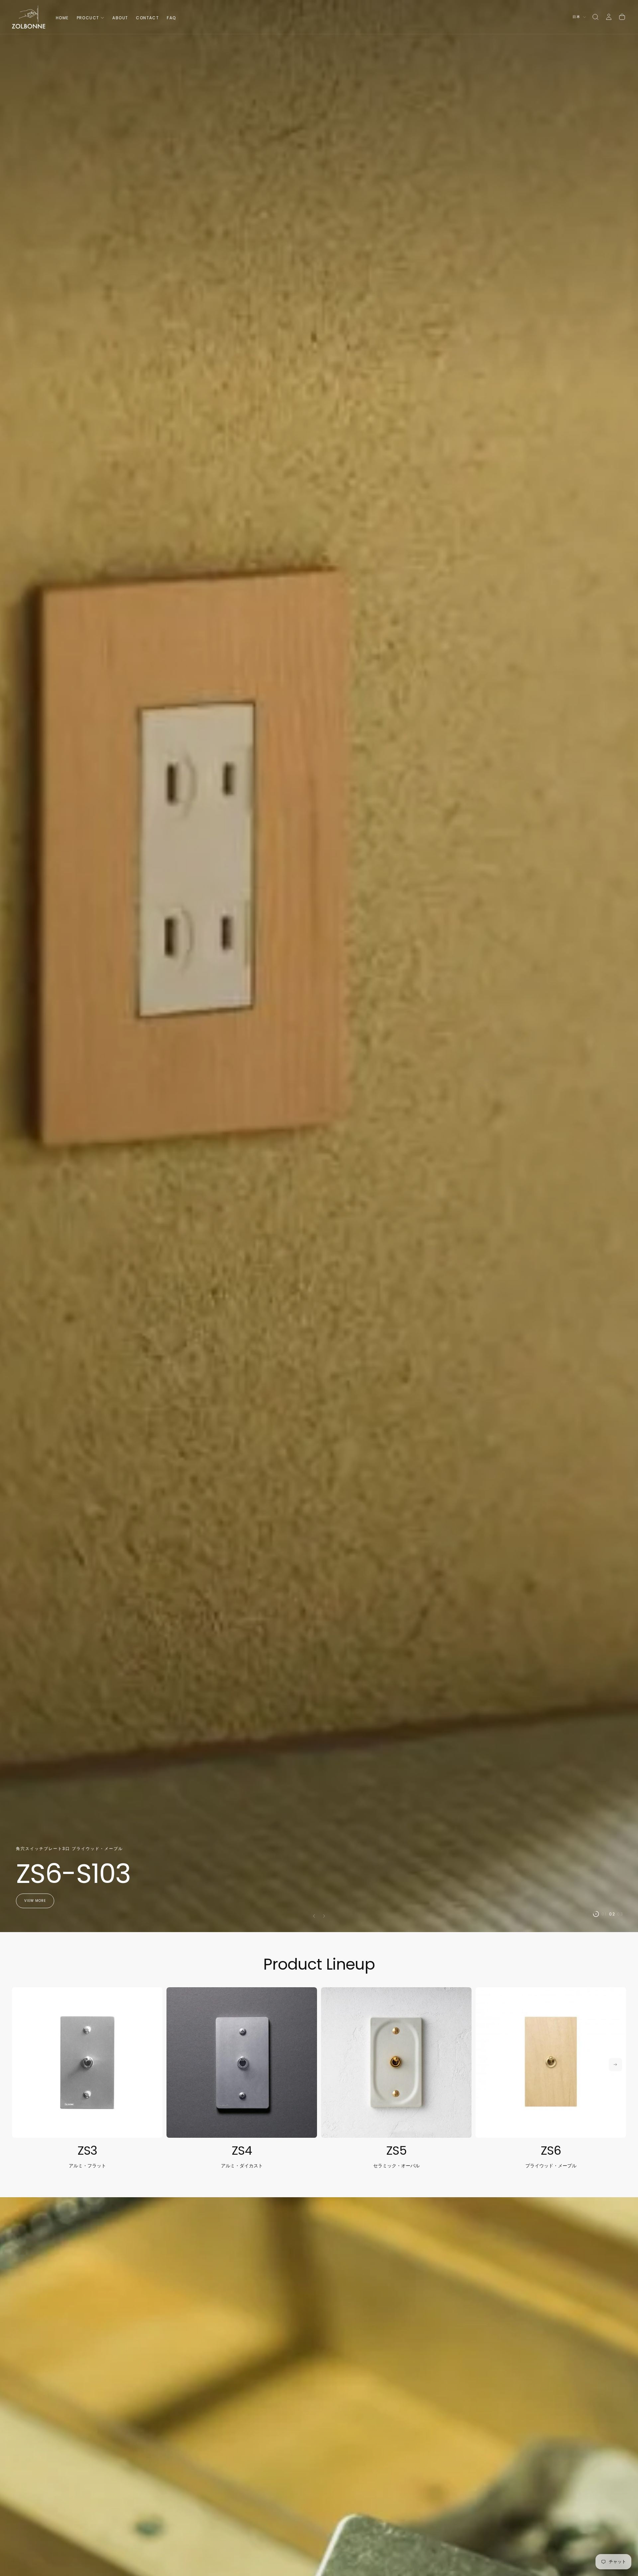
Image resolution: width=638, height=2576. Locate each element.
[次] (615, 2065)
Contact (147, 18)
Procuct (88, 18)
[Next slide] (326, 1916)
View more (35, 1901)
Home (62, 18)
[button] (595, 17)
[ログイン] (609, 17)
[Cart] (622, 17)
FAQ (171, 18)
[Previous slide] (312, 1916)
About (120, 18)
